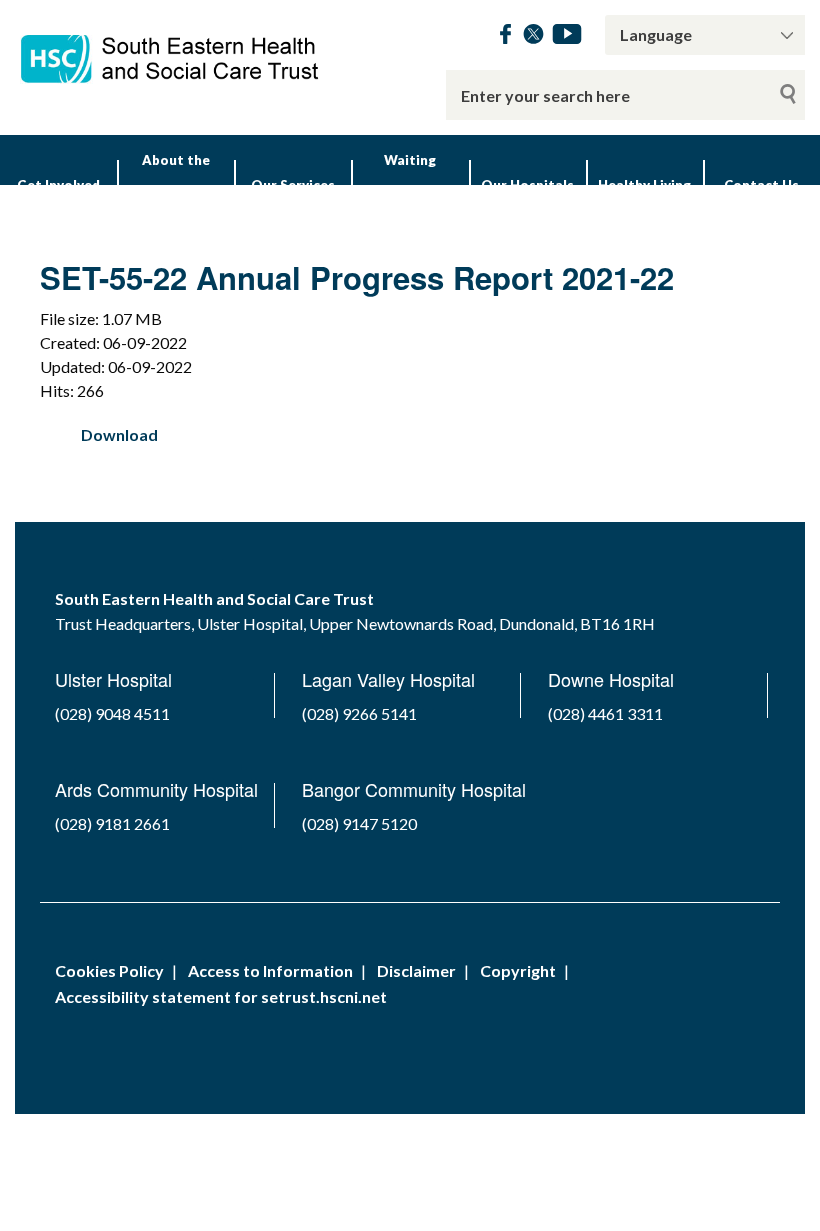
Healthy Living (644, 185)
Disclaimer (416, 970)
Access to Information (270, 970)
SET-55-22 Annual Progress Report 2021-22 (357, 277)
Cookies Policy (109, 970)
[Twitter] (533, 37)
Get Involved (58, 185)
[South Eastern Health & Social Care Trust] (171, 48)
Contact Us (761, 185)
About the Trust (176, 185)
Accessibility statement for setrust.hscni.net (221, 996)
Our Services (293, 185)
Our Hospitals (527, 185)
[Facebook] (505, 37)
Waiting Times (410, 185)
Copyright (518, 970)
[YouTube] (567, 37)
